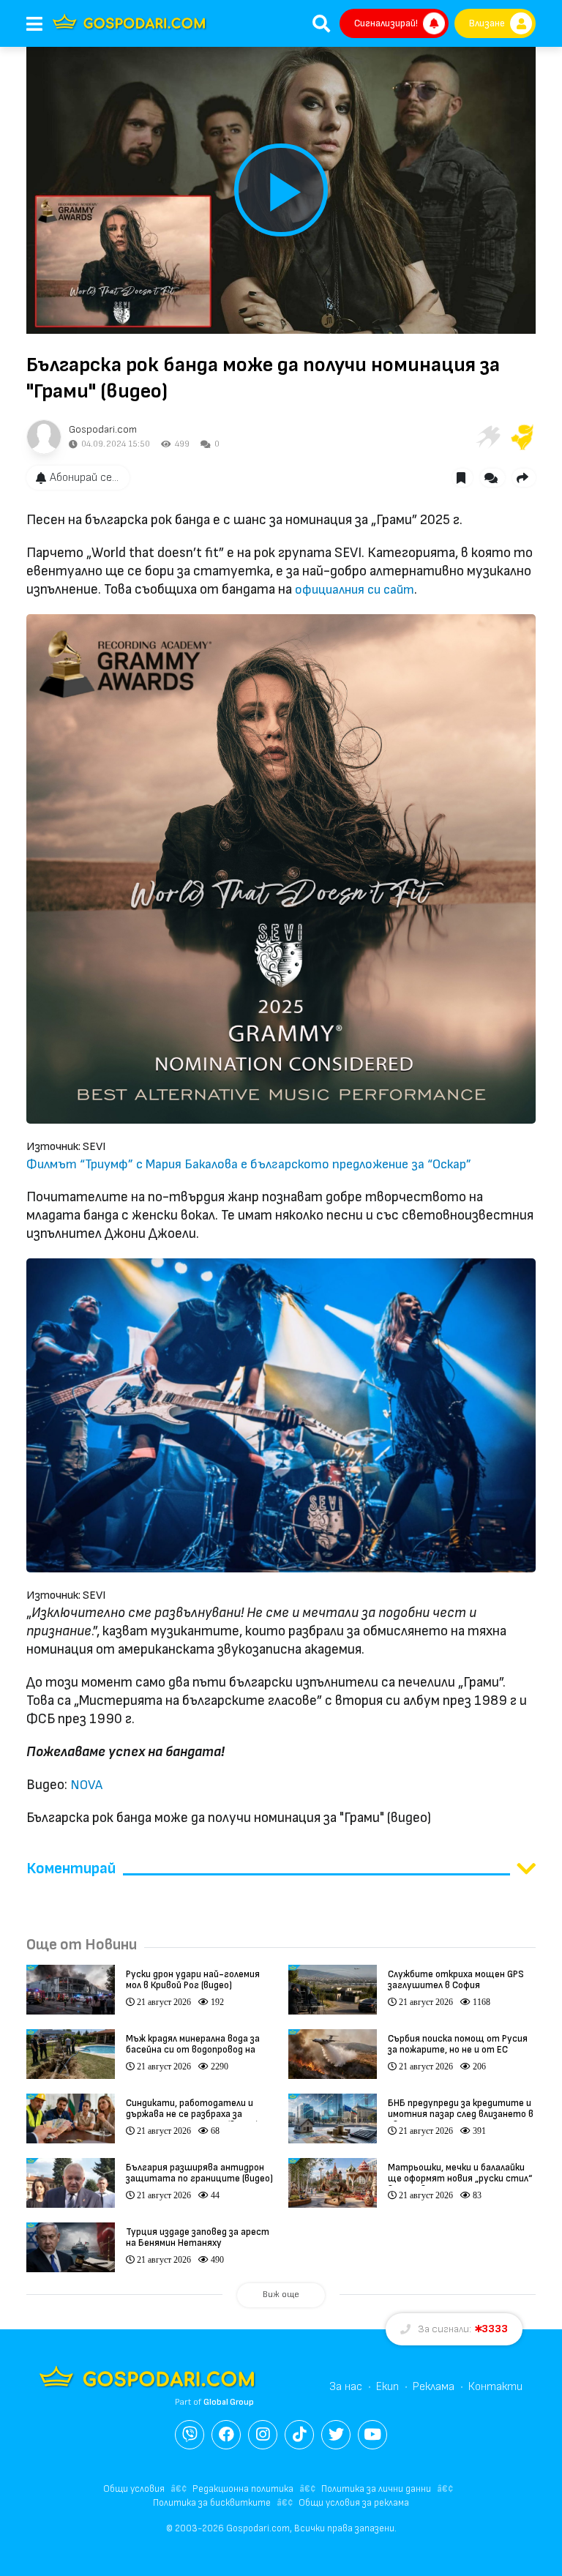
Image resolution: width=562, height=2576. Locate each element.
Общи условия (134, 2489)
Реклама (434, 2387)
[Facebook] (226, 2435)
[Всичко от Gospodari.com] (44, 437)
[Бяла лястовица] (487, 437)
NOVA (86, 1785)
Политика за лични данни (376, 2489)
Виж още (281, 2295)
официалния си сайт (355, 590)
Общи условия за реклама (354, 2503)
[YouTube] (372, 2435)
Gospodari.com (103, 429)
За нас (346, 2387)
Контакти (495, 2387)
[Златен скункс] (522, 437)
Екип (387, 2387)
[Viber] (190, 2435)
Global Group (229, 2402)
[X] (336, 2435)
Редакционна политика (243, 2489)
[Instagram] (263, 2435)
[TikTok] (299, 2435)
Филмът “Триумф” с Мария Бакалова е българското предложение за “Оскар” (249, 1164)
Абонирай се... (84, 478)
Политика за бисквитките (212, 2503)
